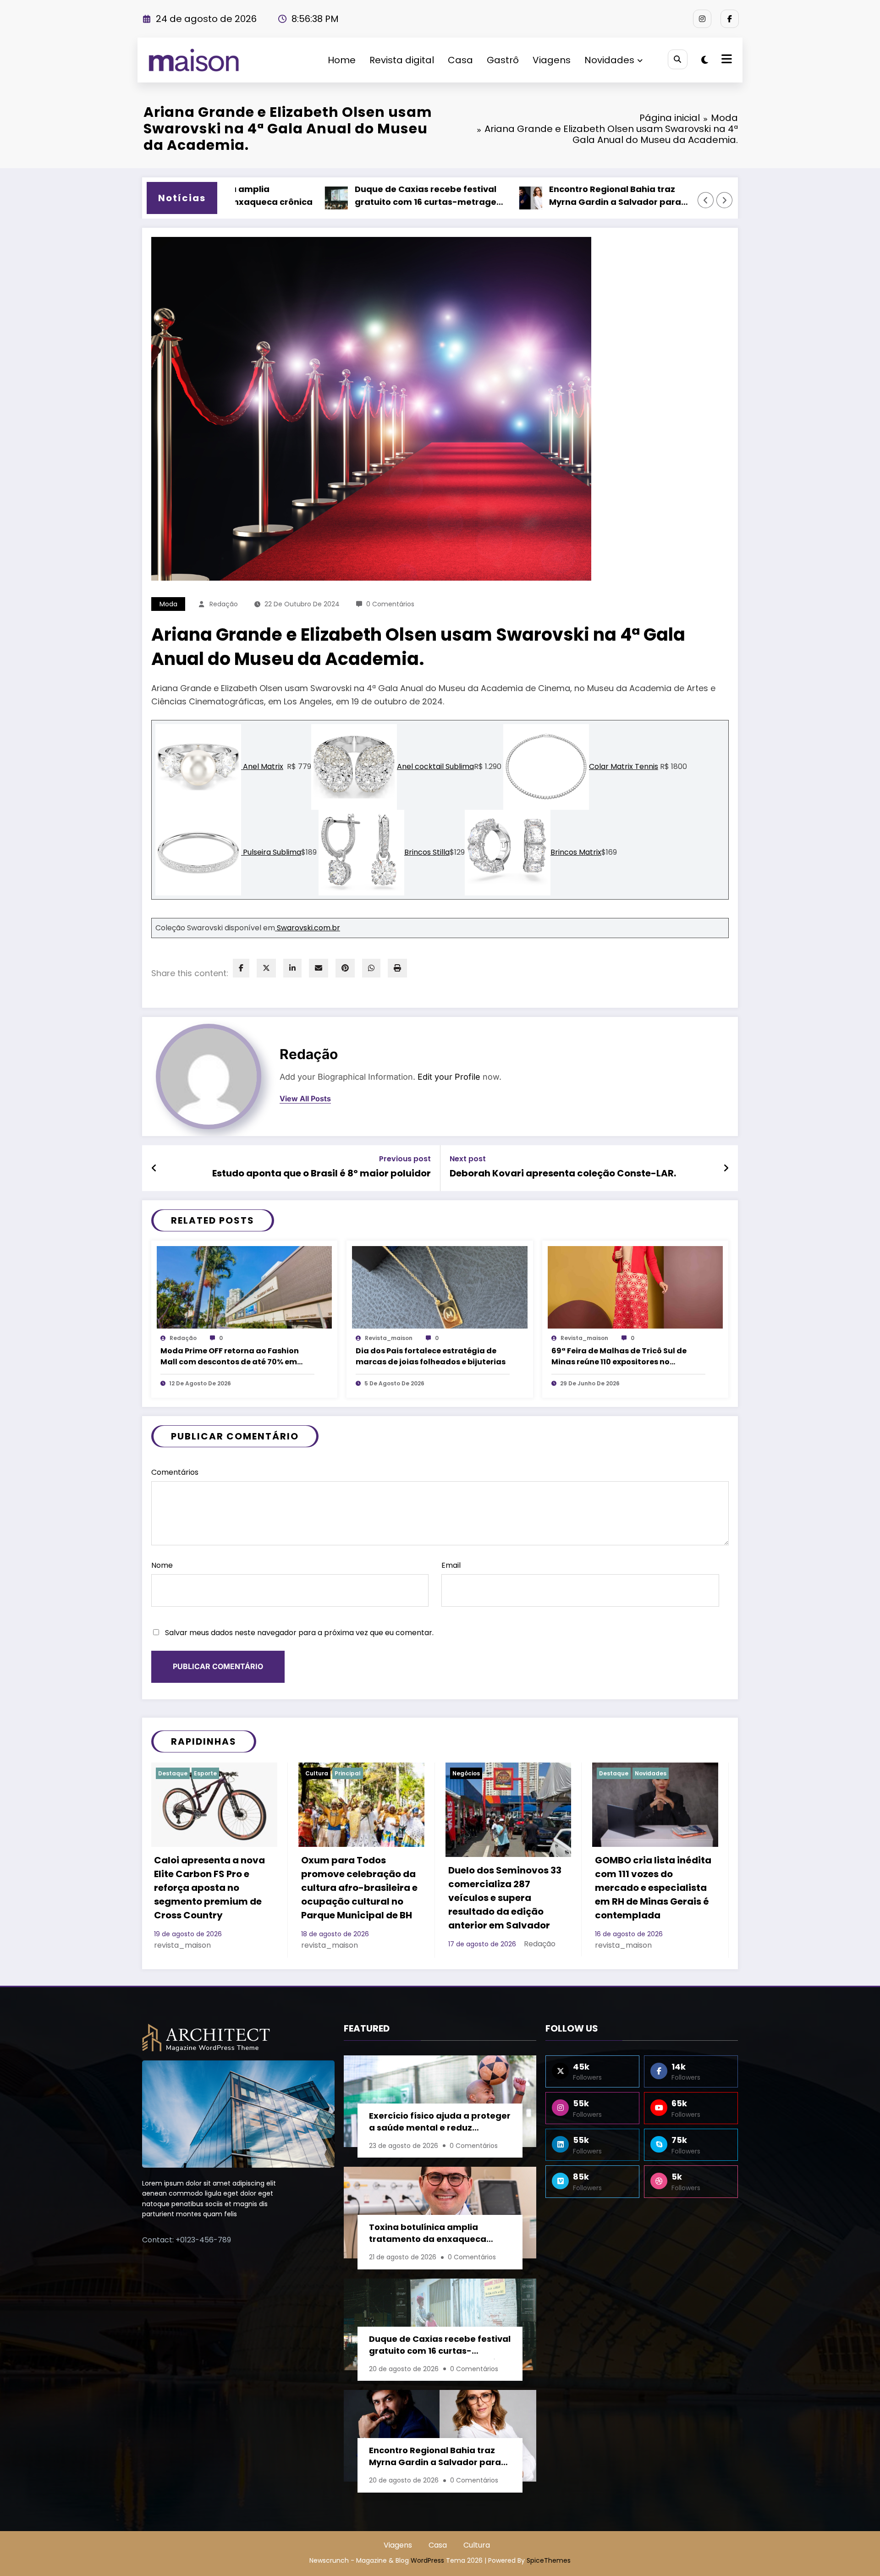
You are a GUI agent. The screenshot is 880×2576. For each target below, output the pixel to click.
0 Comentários (390, 604)
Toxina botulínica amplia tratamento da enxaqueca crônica (428, 2234)
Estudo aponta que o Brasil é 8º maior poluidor (322, 1173)
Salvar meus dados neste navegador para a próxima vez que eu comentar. (299, 1633)
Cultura (317, 1773)
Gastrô (503, 60)
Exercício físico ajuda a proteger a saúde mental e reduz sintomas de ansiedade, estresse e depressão (440, 2123)
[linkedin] (292, 968)
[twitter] (266, 968)
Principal (348, 1773)
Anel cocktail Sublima (435, 766)
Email (451, 1565)
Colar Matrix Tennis (624, 766)
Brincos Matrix (576, 852)
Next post (468, 1159)
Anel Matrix (262, 766)
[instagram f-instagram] (702, 19)
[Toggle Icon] (726, 60)
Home (342, 60)
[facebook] (241, 968)
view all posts (305, 1099)
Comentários (175, 1472)
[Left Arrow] (706, 200)
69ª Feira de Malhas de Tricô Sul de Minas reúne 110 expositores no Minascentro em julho (619, 1357)
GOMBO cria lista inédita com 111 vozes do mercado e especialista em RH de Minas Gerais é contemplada (653, 1888)
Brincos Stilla (427, 852)
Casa (460, 60)
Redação (224, 604)
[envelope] (319, 968)
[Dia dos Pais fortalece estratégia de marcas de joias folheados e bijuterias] (440, 1287)
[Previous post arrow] (154, 1168)
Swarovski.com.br (308, 928)
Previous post (405, 1159)
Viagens (552, 60)
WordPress (427, 2560)
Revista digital (402, 60)
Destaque (173, 1773)
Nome (162, 1565)
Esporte (205, 1773)
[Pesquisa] (678, 59)
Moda (168, 604)
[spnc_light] (705, 60)
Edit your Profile (449, 1077)
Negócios (466, 1773)
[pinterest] (345, 968)
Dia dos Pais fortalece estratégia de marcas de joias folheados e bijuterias (431, 1356)
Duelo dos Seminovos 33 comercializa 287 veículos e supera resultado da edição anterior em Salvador (505, 1898)
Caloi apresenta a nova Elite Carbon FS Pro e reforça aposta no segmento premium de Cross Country (209, 1888)
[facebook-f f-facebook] (730, 19)
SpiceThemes (549, 2560)
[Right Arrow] (725, 200)
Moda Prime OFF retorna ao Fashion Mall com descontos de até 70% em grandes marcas (230, 1357)
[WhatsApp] (371, 968)
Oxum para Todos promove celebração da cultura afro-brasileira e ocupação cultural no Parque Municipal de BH (359, 1888)
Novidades (609, 60)
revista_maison (389, 1338)
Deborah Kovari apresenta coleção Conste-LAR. (563, 1173)
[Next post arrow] (726, 1168)
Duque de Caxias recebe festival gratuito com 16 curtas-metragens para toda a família (340, 197)
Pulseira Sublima (271, 852)
